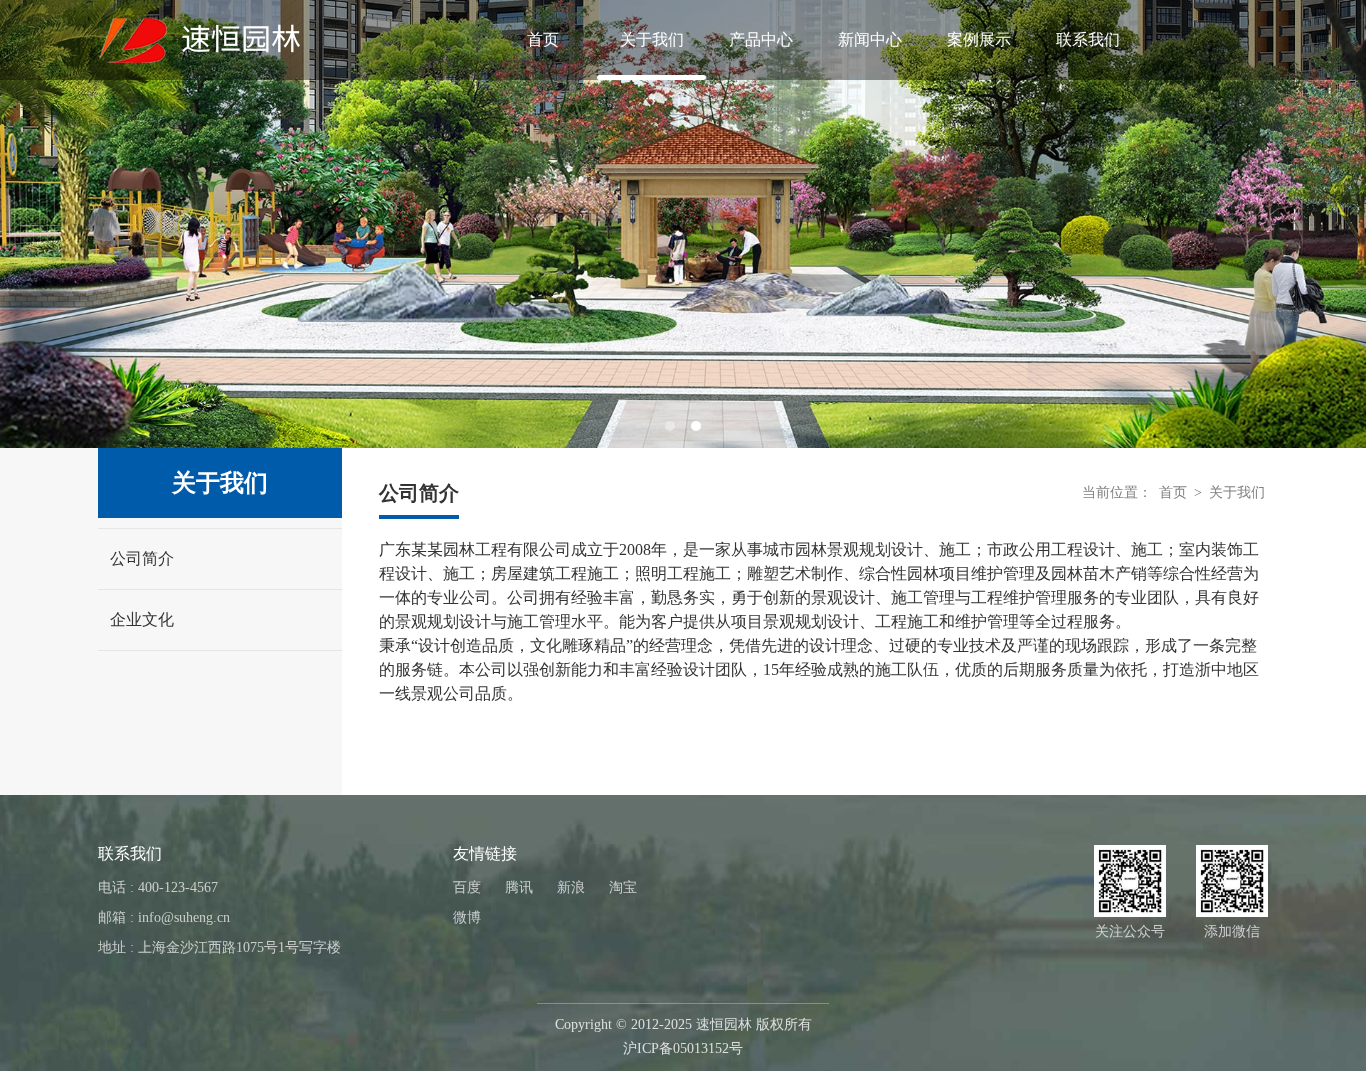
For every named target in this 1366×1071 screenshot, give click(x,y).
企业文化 (142, 619)
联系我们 (1088, 39)
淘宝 (623, 887)
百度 (467, 887)
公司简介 (142, 558)
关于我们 (652, 39)
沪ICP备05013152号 (683, 1048)
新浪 (571, 887)
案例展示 (979, 39)
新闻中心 (870, 39)
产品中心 (761, 39)
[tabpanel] (683, 224)
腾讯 (519, 887)
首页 (543, 39)
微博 (467, 917)
